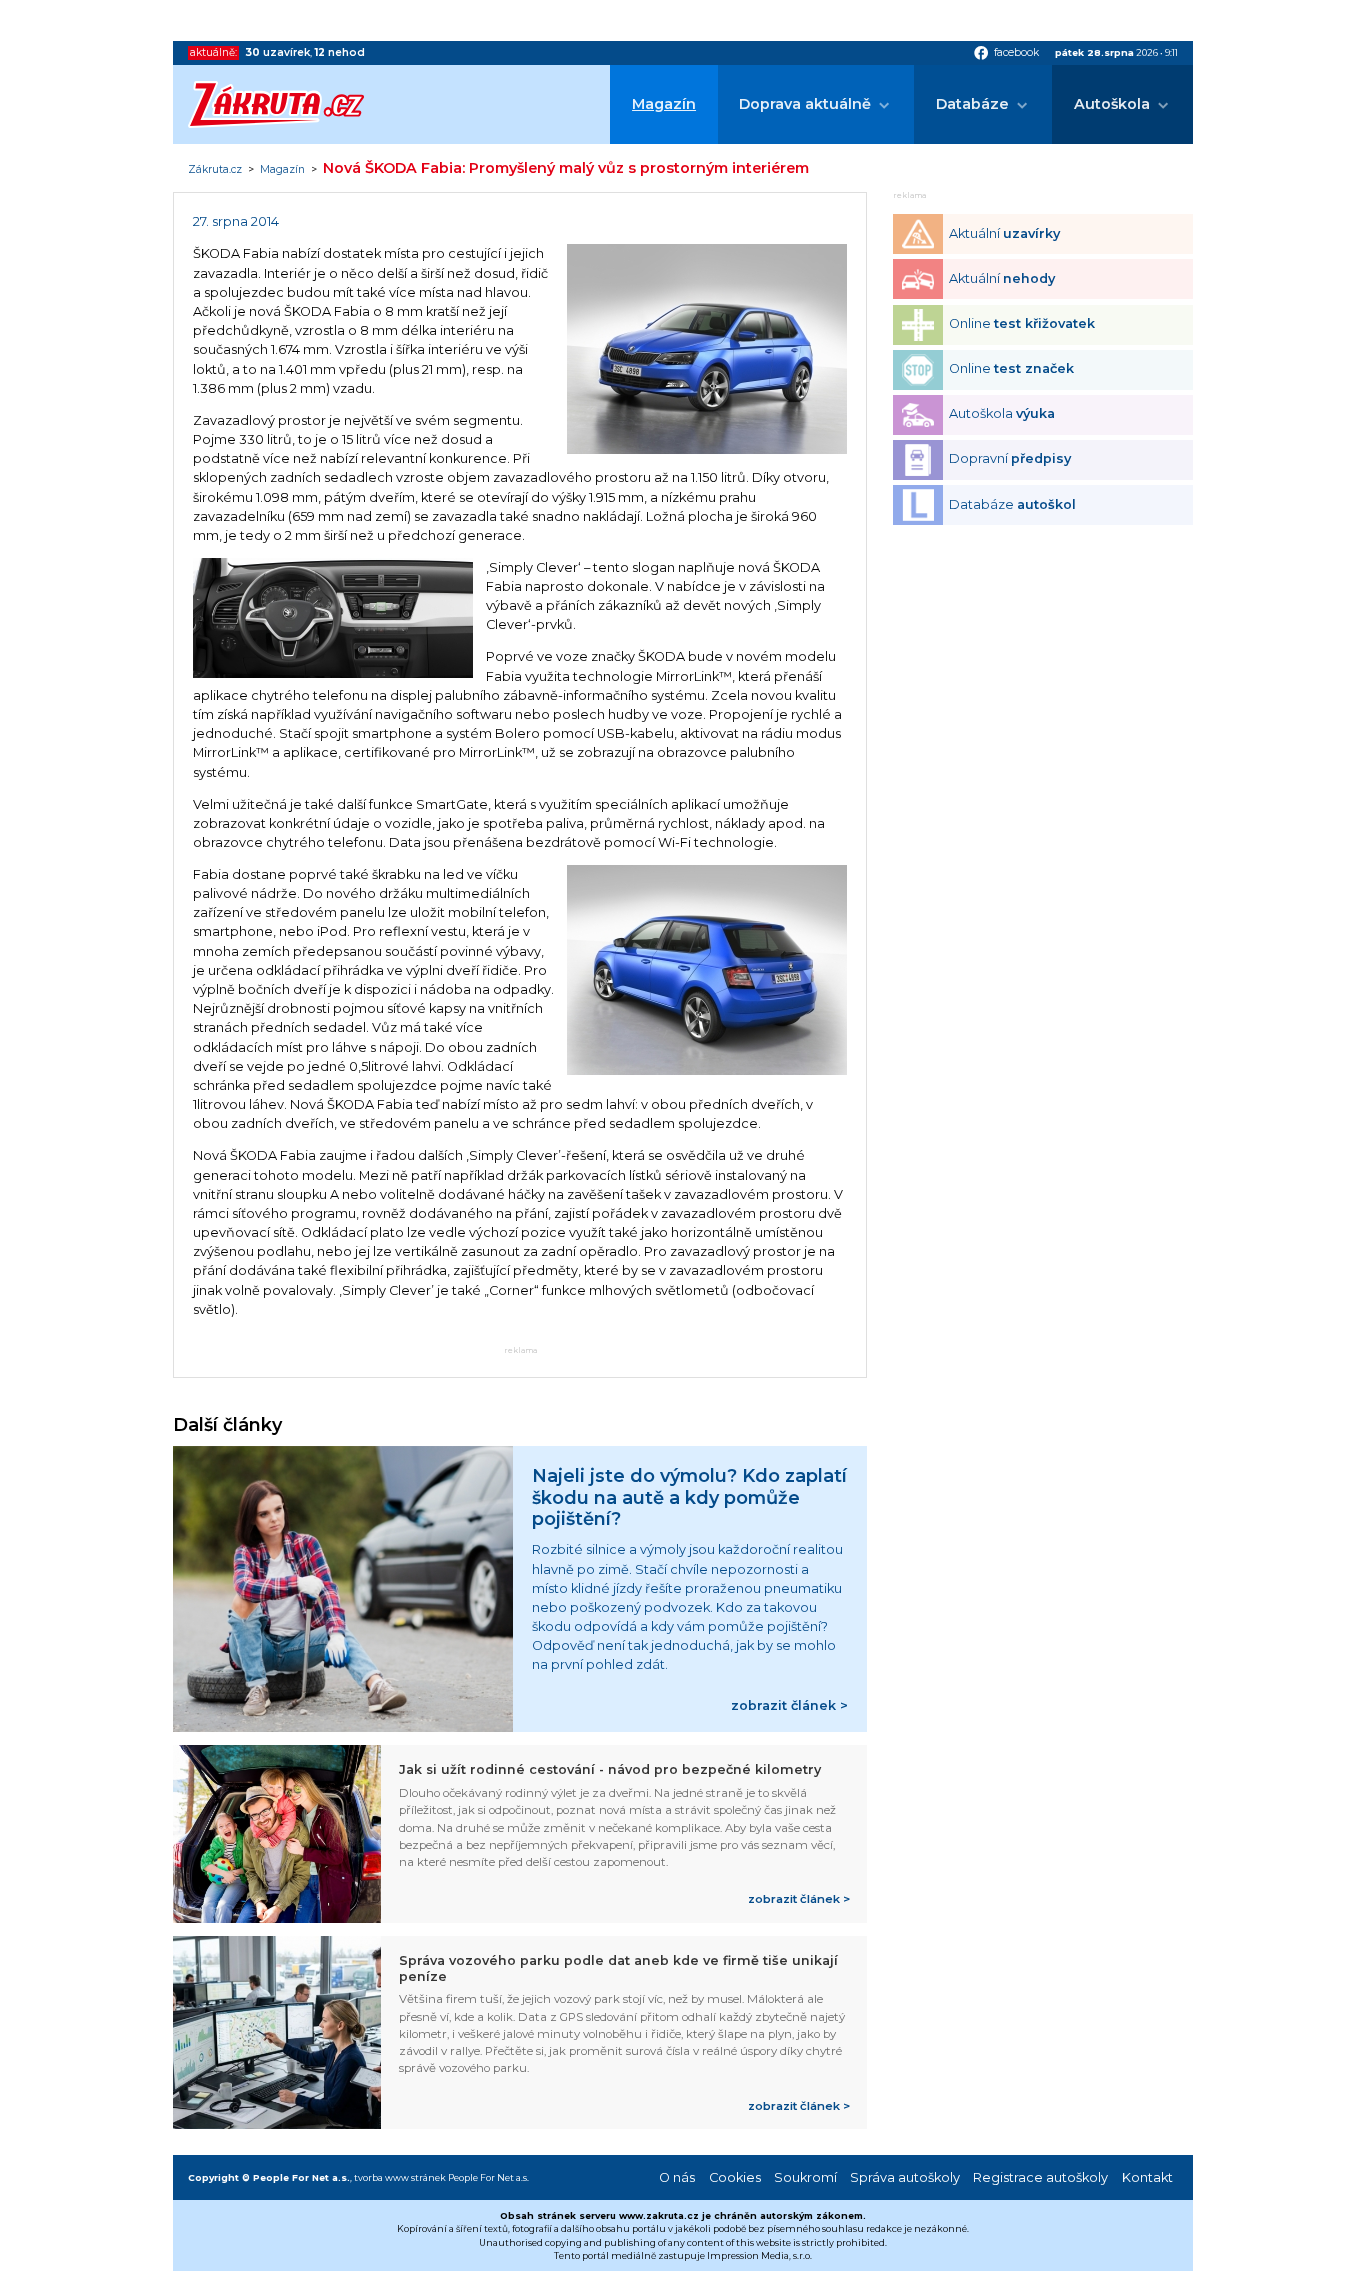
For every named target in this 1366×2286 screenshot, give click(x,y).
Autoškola (1112, 104)
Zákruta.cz (215, 170)
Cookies (735, 2177)
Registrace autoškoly (1040, 2177)
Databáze (972, 104)
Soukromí (805, 2177)
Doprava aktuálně (805, 104)
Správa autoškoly (905, 2177)
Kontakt (1147, 2177)
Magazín (664, 104)
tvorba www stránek (400, 2177)
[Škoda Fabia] (707, 449)
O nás (677, 2177)
